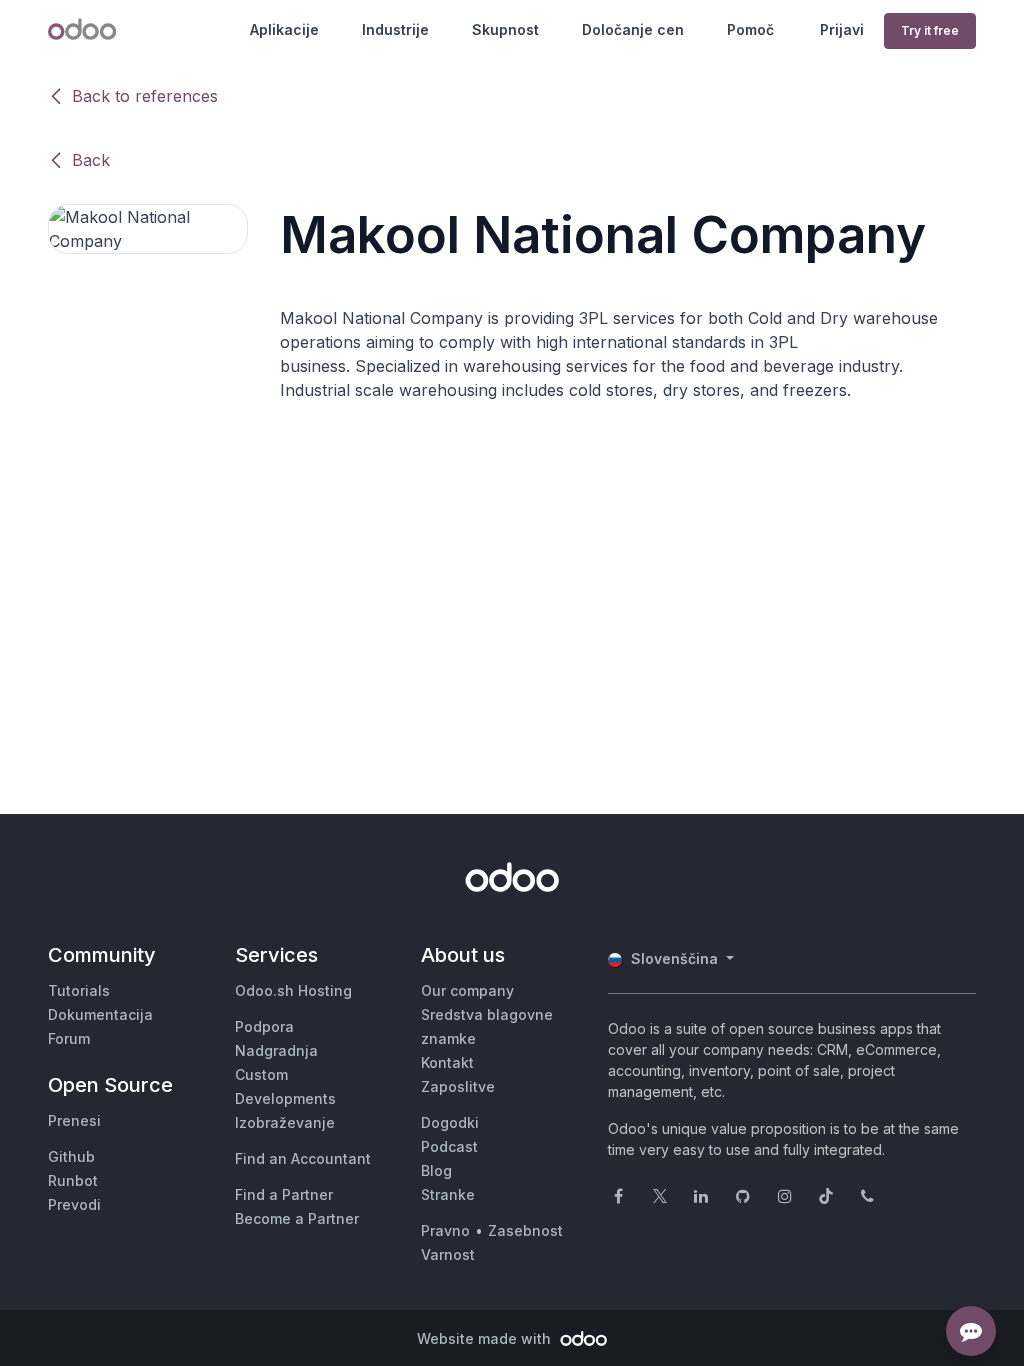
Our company (467, 990)
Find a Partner (284, 1194)
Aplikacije (284, 29)
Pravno (445, 1230)
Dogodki (450, 1122)
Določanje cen (633, 29)
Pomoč (750, 29)
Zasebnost (525, 1230)
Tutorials (79, 990)
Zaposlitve (458, 1086)
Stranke (448, 1194)
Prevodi (74, 1204)
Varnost (448, 1254)
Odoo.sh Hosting (293, 990)
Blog (436, 1170)
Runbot (73, 1180)
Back (91, 160)
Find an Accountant (303, 1158)
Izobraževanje (285, 1122)
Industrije (395, 29)
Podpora (264, 1026)
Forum (69, 1038)
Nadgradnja (276, 1050)
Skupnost (505, 29)
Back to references (145, 96)
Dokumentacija (100, 1014)
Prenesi (74, 1120)
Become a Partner (297, 1218)
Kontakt (447, 1062)
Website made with (486, 1338)
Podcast (449, 1146)
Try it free (930, 30)
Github (71, 1156)
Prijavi (842, 29)
